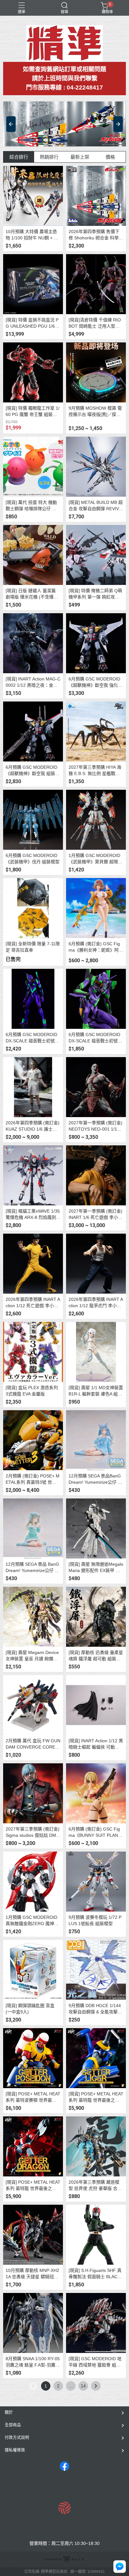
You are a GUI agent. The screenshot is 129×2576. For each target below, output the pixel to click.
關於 (9, 2412)
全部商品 (13, 2425)
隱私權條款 (15, 2450)
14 (83, 2386)
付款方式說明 (17, 2437)
